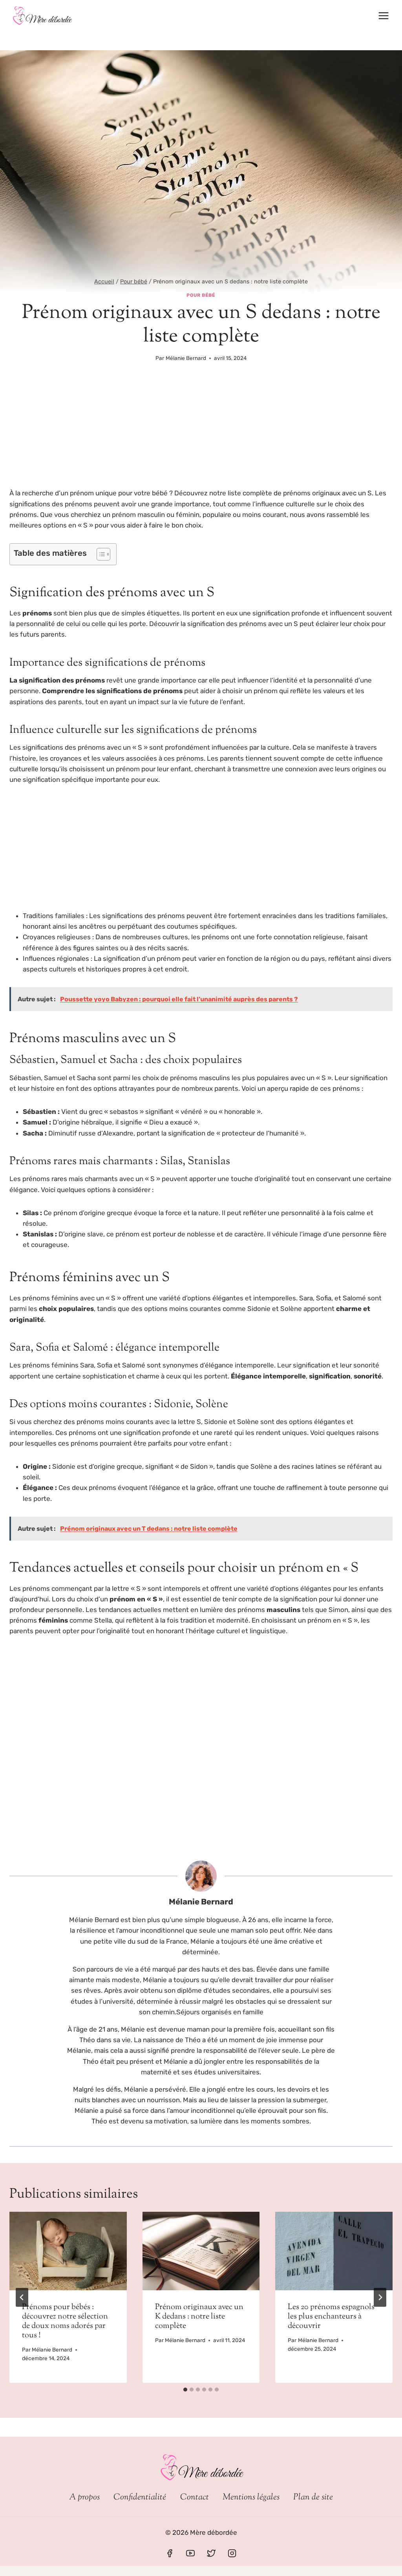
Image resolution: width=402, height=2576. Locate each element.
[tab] (185, 2390)
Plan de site (313, 2497)
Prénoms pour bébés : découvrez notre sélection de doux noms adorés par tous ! (65, 2321)
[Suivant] (380, 2297)
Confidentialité (140, 2497)
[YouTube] (190, 2553)
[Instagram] (232, 2553)
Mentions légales (251, 2497)
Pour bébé (201, 295)
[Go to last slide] (22, 2297)
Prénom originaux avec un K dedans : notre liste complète (199, 2317)
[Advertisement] (201, 430)
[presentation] (68, 2251)
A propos (84, 2497)
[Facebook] (170, 2553)
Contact (195, 2497)
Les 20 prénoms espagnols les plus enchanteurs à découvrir (331, 2317)
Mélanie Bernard (186, 358)
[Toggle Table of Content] (100, 554)
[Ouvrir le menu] (383, 16)
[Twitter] (211, 2553)
